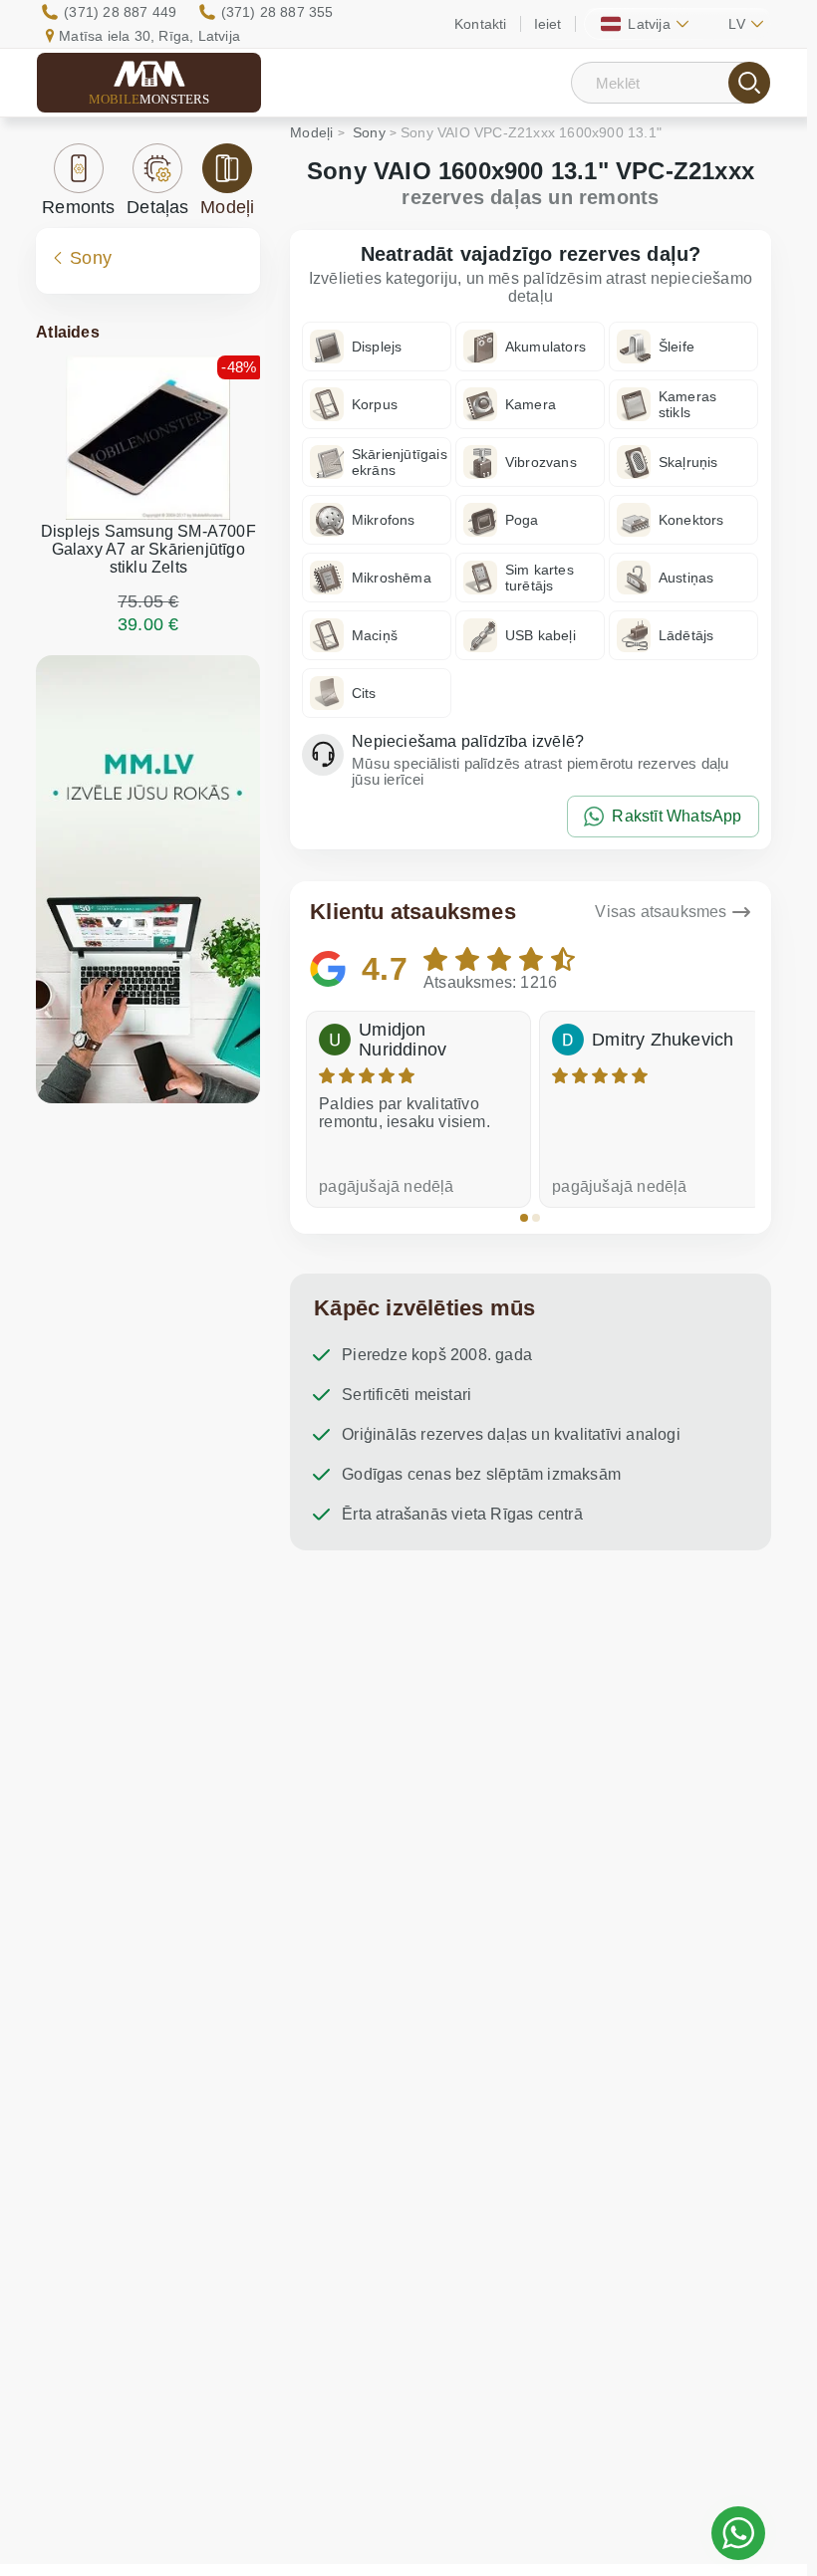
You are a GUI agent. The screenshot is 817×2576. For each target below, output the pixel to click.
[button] (524, 1218)
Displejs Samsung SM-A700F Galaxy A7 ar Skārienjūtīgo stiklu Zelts (148, 549)
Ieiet (548, 24)
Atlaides (68, 332)
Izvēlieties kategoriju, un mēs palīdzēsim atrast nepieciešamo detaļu (531, 287)
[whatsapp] (738, 2533)
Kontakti (481, 24)
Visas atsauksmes (661, 912)
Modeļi (227, 207)
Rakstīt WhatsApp (677, 816)
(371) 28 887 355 (277, 12)
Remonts (78, 207)
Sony (91, 258)
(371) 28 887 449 (120, 12)
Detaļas (157, 207)
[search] (749, 83)
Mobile (149, 99)
